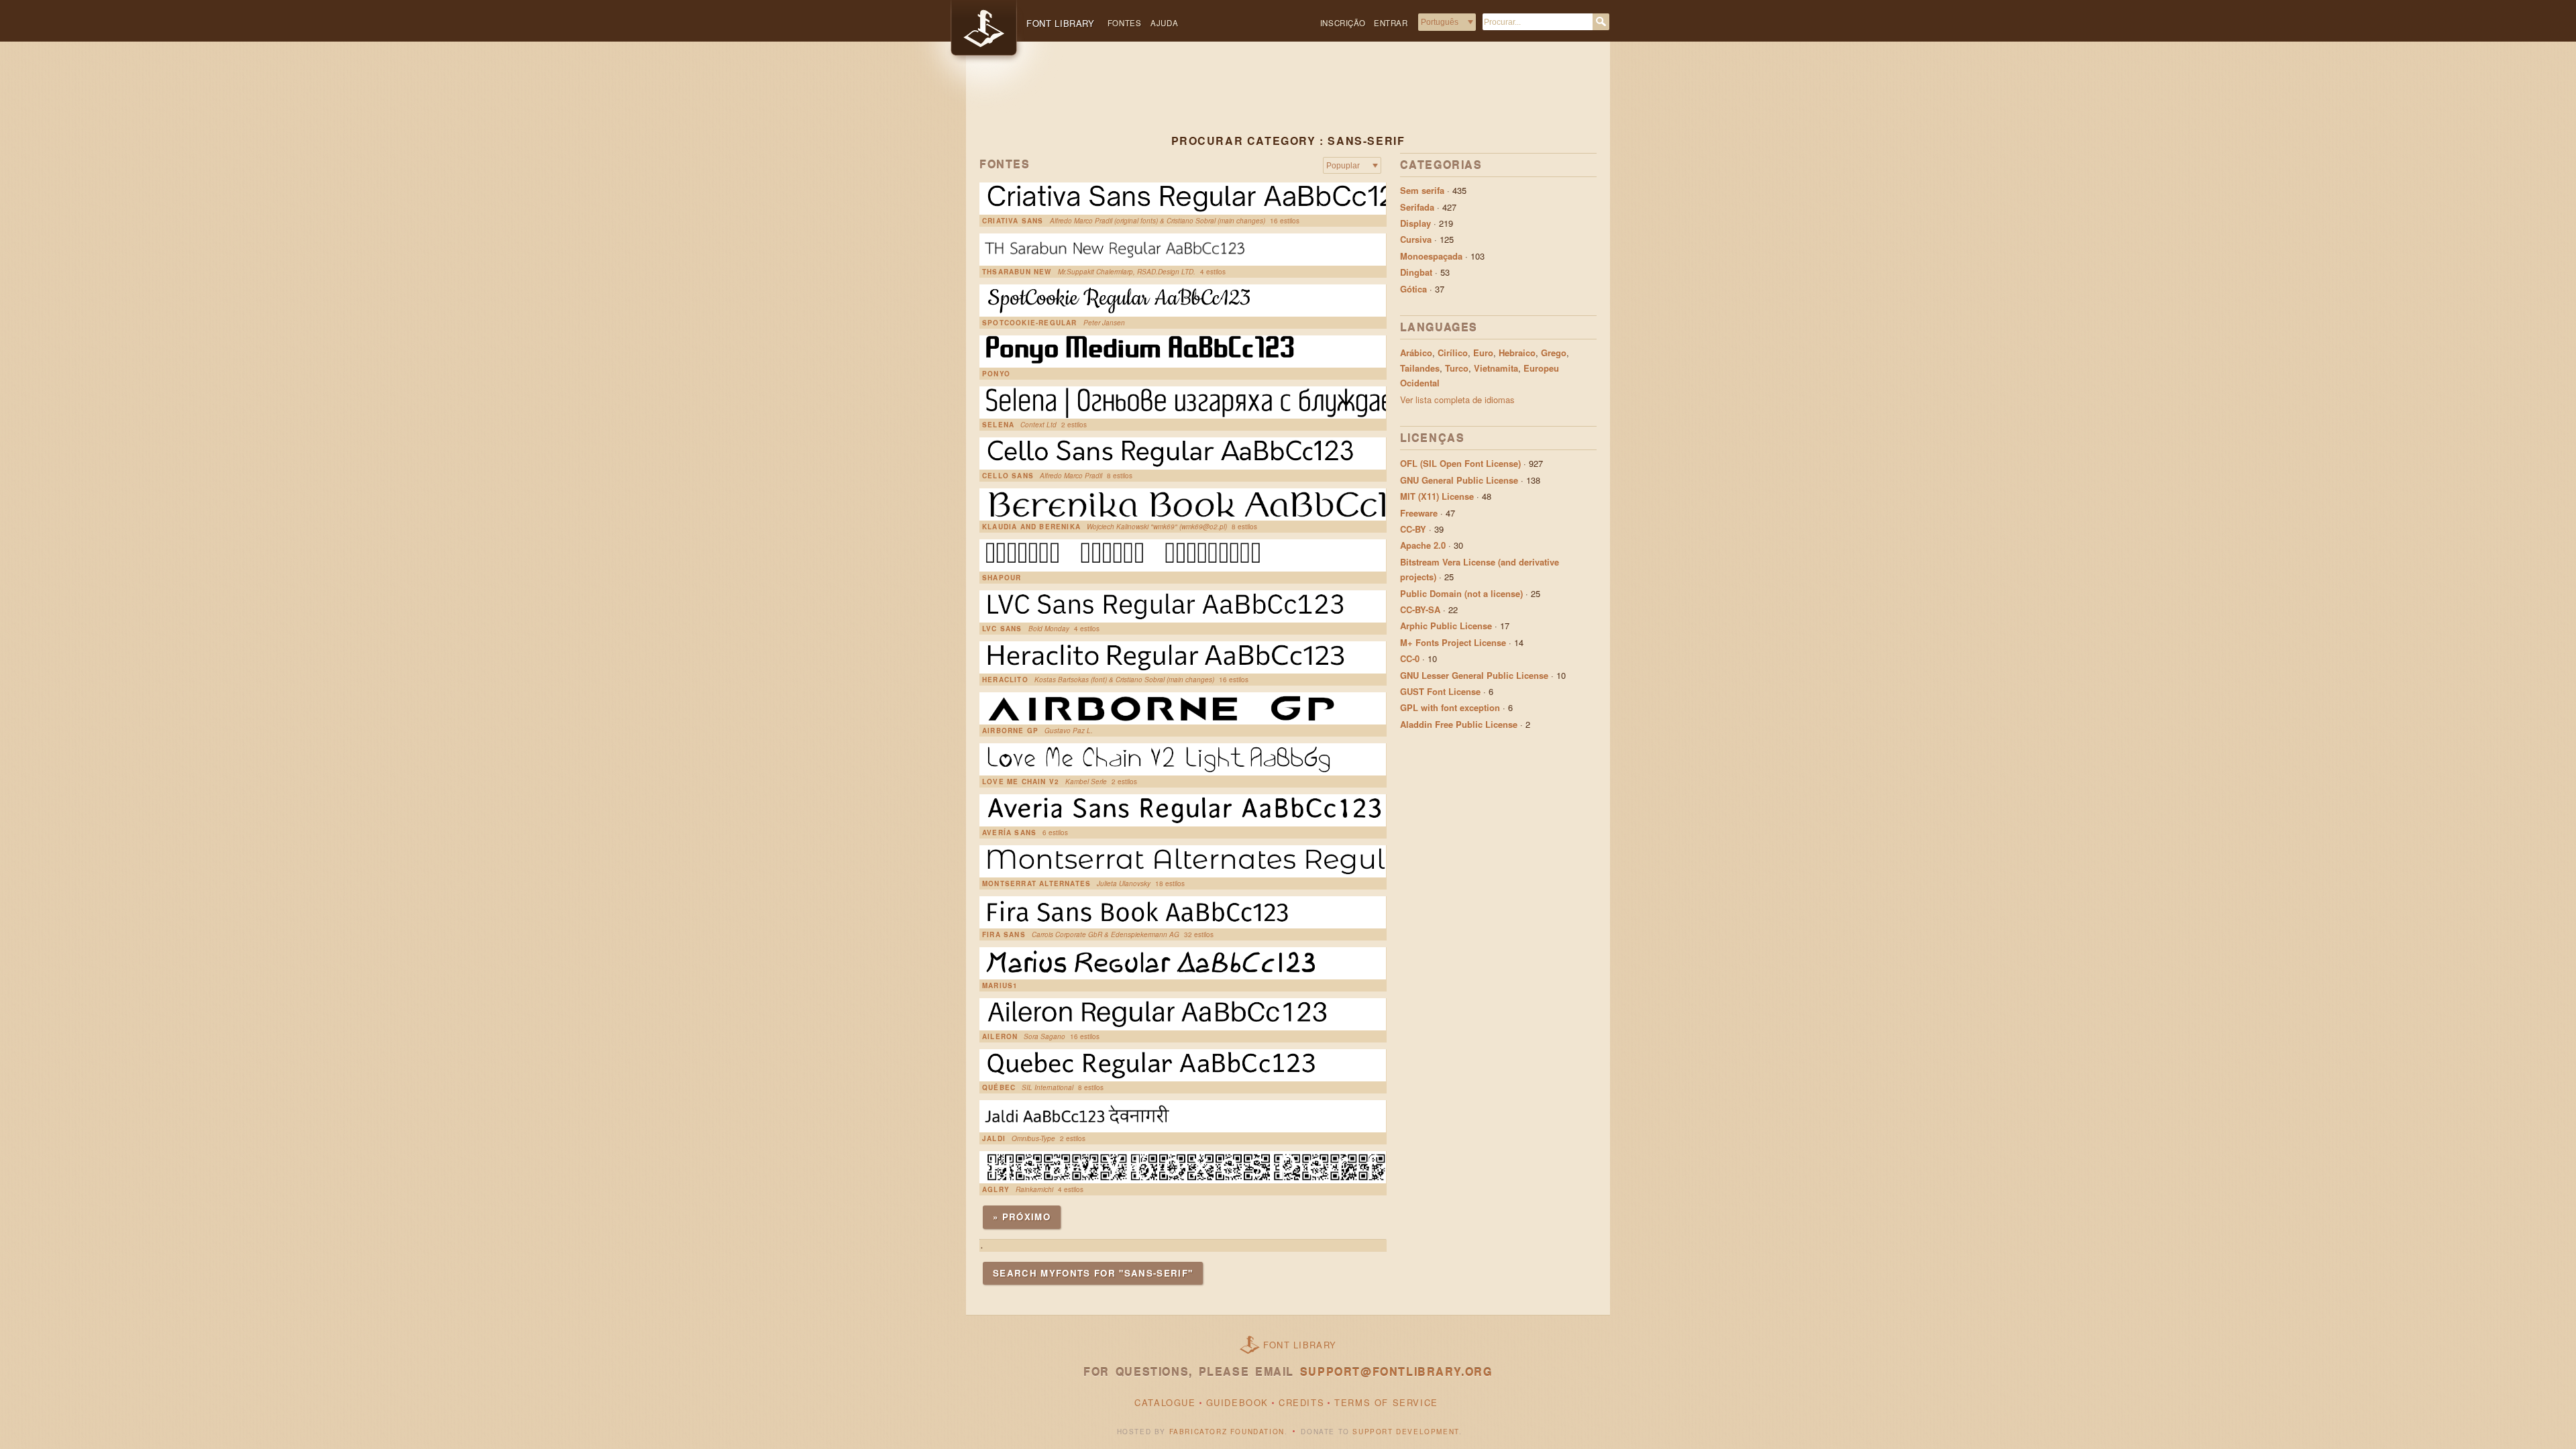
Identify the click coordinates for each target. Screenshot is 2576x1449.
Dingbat (1416, 272)
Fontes (1125, 23)
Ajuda (1164, 23)
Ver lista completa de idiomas (1457, 399)
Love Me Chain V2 (1021, 782)
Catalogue (1165, 1402)
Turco (1457, 368)
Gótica (1413, 289)
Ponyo (996, 374)
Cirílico (1453, 353)
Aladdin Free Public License (1459, 724)
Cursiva (1416, 239)
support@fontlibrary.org (1396, 1372)
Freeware (1419, 513)
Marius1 (1000, 985)
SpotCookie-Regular (1030, 323)
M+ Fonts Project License (1453, 642)
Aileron (1000, 1036)
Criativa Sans (1013, 221)
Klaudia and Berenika (1031, 527)
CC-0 (1410, 658)
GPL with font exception (1450, 707)
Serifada (1417, 207)
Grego (1554, 353)
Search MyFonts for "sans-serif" (1093, 1273)
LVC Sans (1002, 629)
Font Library (1300, 1345)
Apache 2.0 (1423, 545)
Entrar (1391, 23)
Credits (1301, 1402)
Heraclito (1005, 680)
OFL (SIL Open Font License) (1460, 463)
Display (1415, 223)
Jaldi (994, 1138)
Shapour (1002, 578)
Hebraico (1517, 353)
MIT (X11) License (1437, 496)
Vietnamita (1496, 368)
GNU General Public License (1459, 480)
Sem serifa (1422, 190)
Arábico (1416, 353)
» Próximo (1022, 1217)
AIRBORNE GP (1010, 731)
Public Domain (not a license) (1461, 593)
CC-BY (1413, 529)
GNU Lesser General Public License (1474, 675)
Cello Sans (1008, 476)
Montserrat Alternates (1036, 883)
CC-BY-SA (1420, 609)
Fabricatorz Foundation (1227, 1432)
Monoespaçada (1431, 256)
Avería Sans (1009, 833)
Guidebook (1237, 1402)
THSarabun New (1017, 272)
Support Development (1405, 1432)
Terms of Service (1386, 1402)
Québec (999, 1087)
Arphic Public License (1446, 626)
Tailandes (1420, 368)
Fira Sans (1004, 934)
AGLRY (996, 1189)
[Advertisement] (1288, 99)
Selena (998, 425)
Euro (1483, 353)
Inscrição (1343, 23)
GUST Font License (1440, 691)
